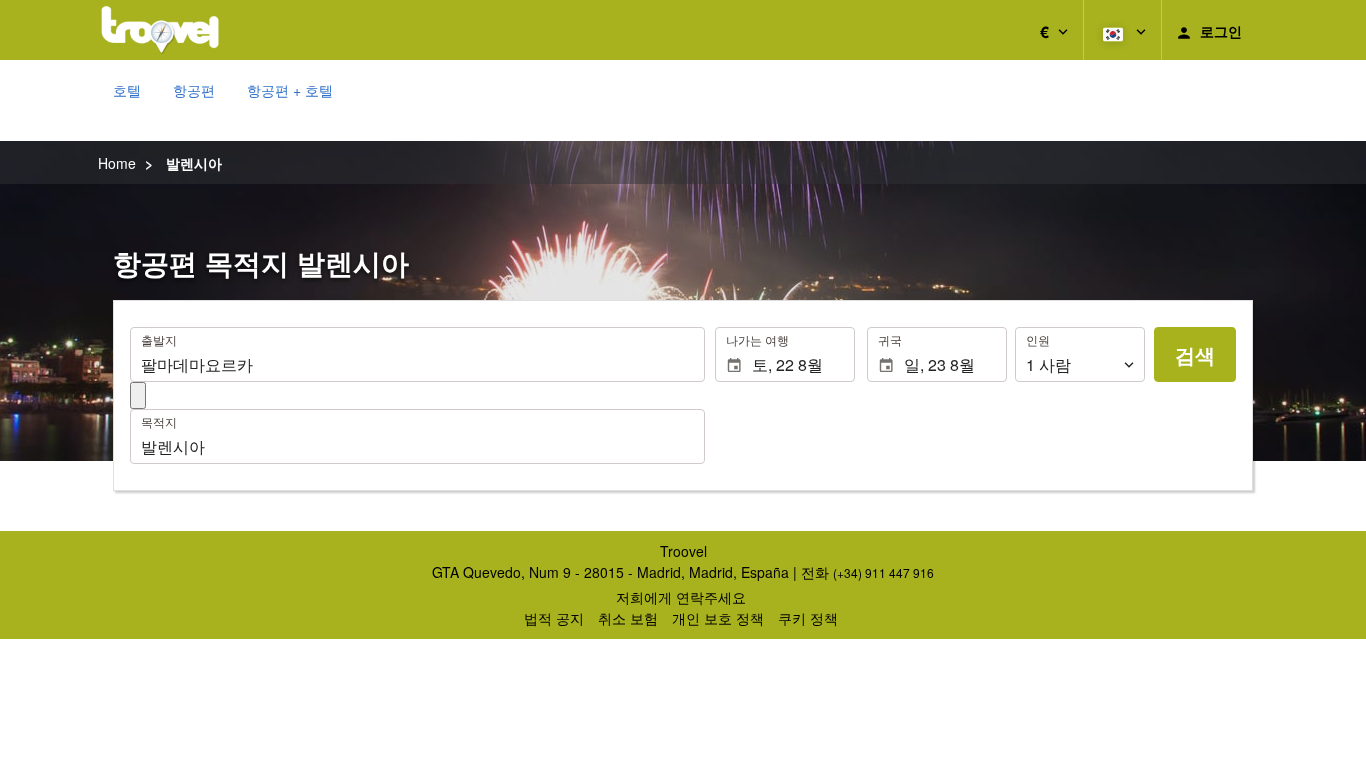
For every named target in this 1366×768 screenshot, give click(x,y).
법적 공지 (554, 618)
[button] (1054, 30)
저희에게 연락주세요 (681, 597)
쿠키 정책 (808, 618)
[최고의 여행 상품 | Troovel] (160, 30)
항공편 (194, 90)
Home (117, 163)
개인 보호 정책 (718, 618)
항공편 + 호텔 (290, 90)
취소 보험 (628, 618)
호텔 (127, 90)
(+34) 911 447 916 (883, 572)
